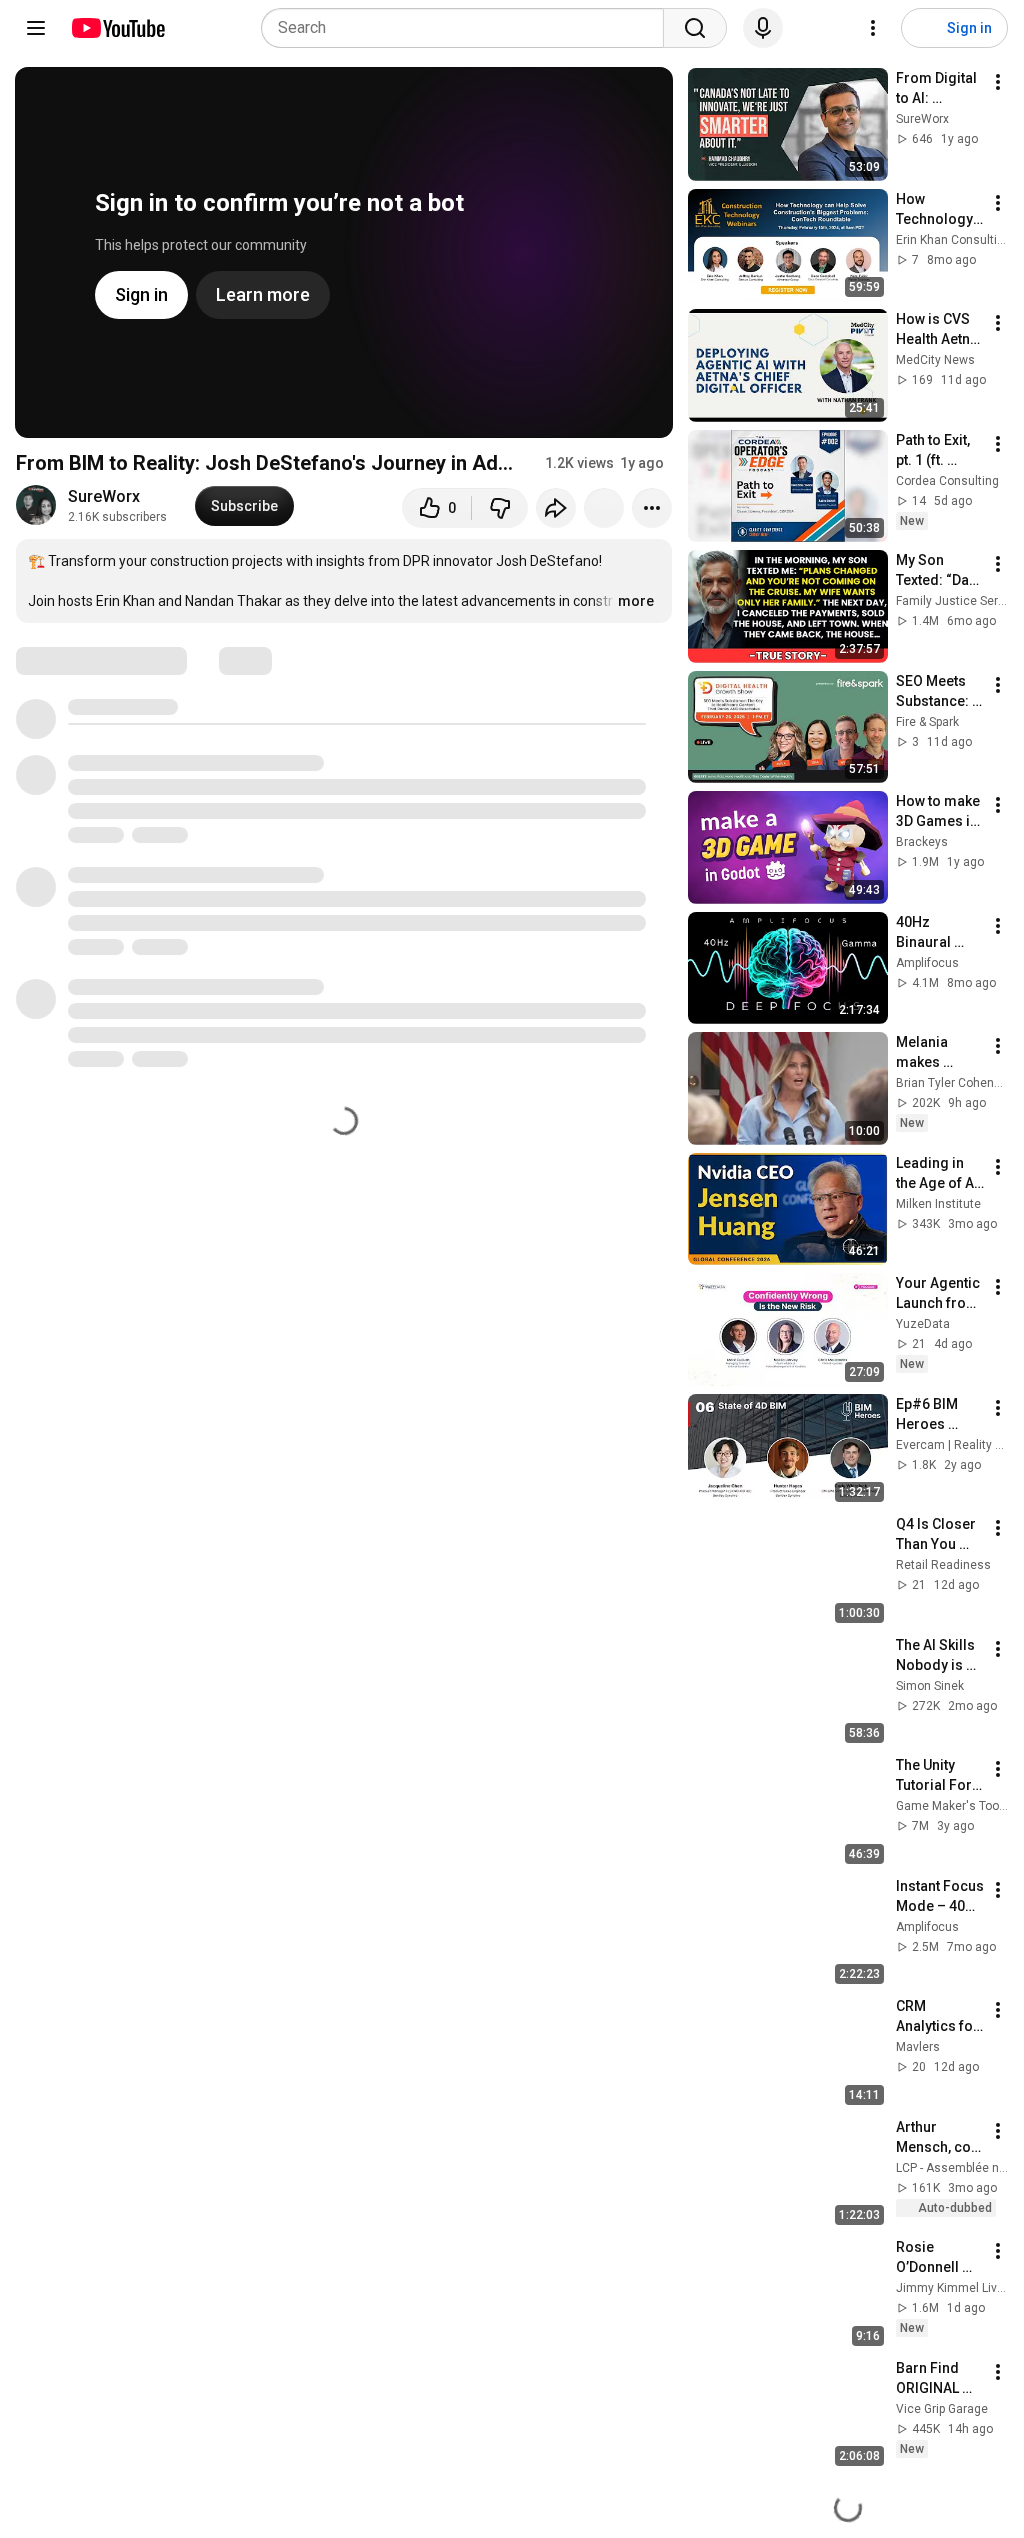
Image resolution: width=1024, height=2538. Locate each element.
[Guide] (36, 28)
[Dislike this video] (500, 508)
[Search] (695, 28)
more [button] (636, 601)
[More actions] (652, 508)
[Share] (556, 508)
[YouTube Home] (117, 28)
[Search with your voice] (763, 28)
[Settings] (873, 28)
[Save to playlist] (604, 508)
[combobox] (468, 28)
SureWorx (104, 496)
